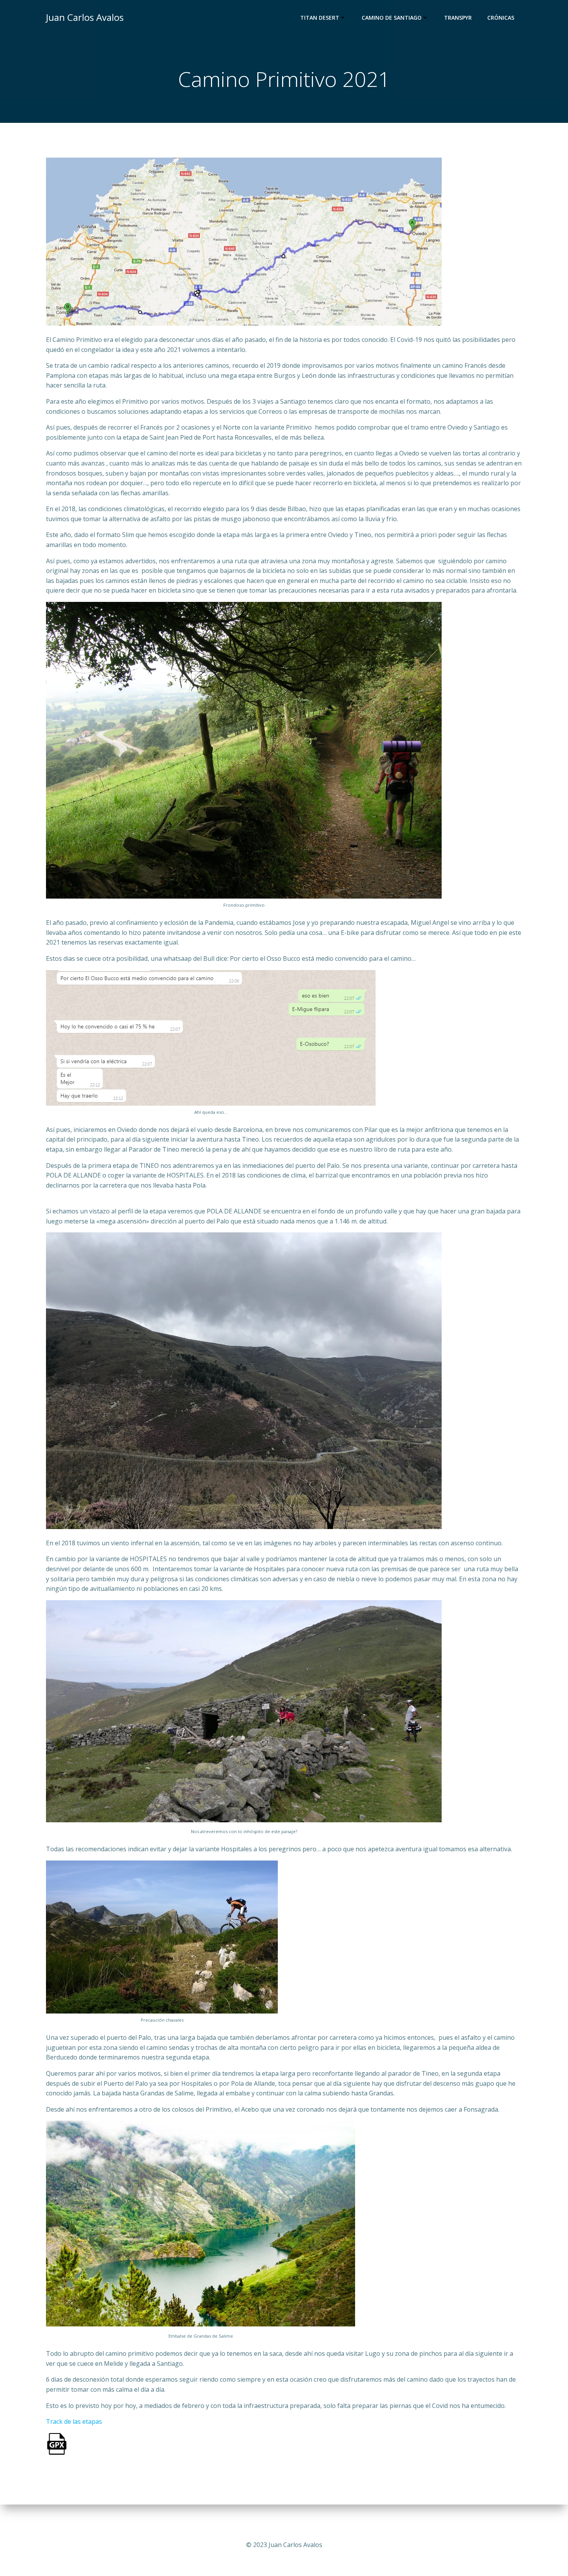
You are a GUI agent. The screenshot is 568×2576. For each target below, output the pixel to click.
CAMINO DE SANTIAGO (392, 18)
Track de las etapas (74, 2421)
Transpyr (458, 18)
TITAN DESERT (320, 18)
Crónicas (501, 18)
